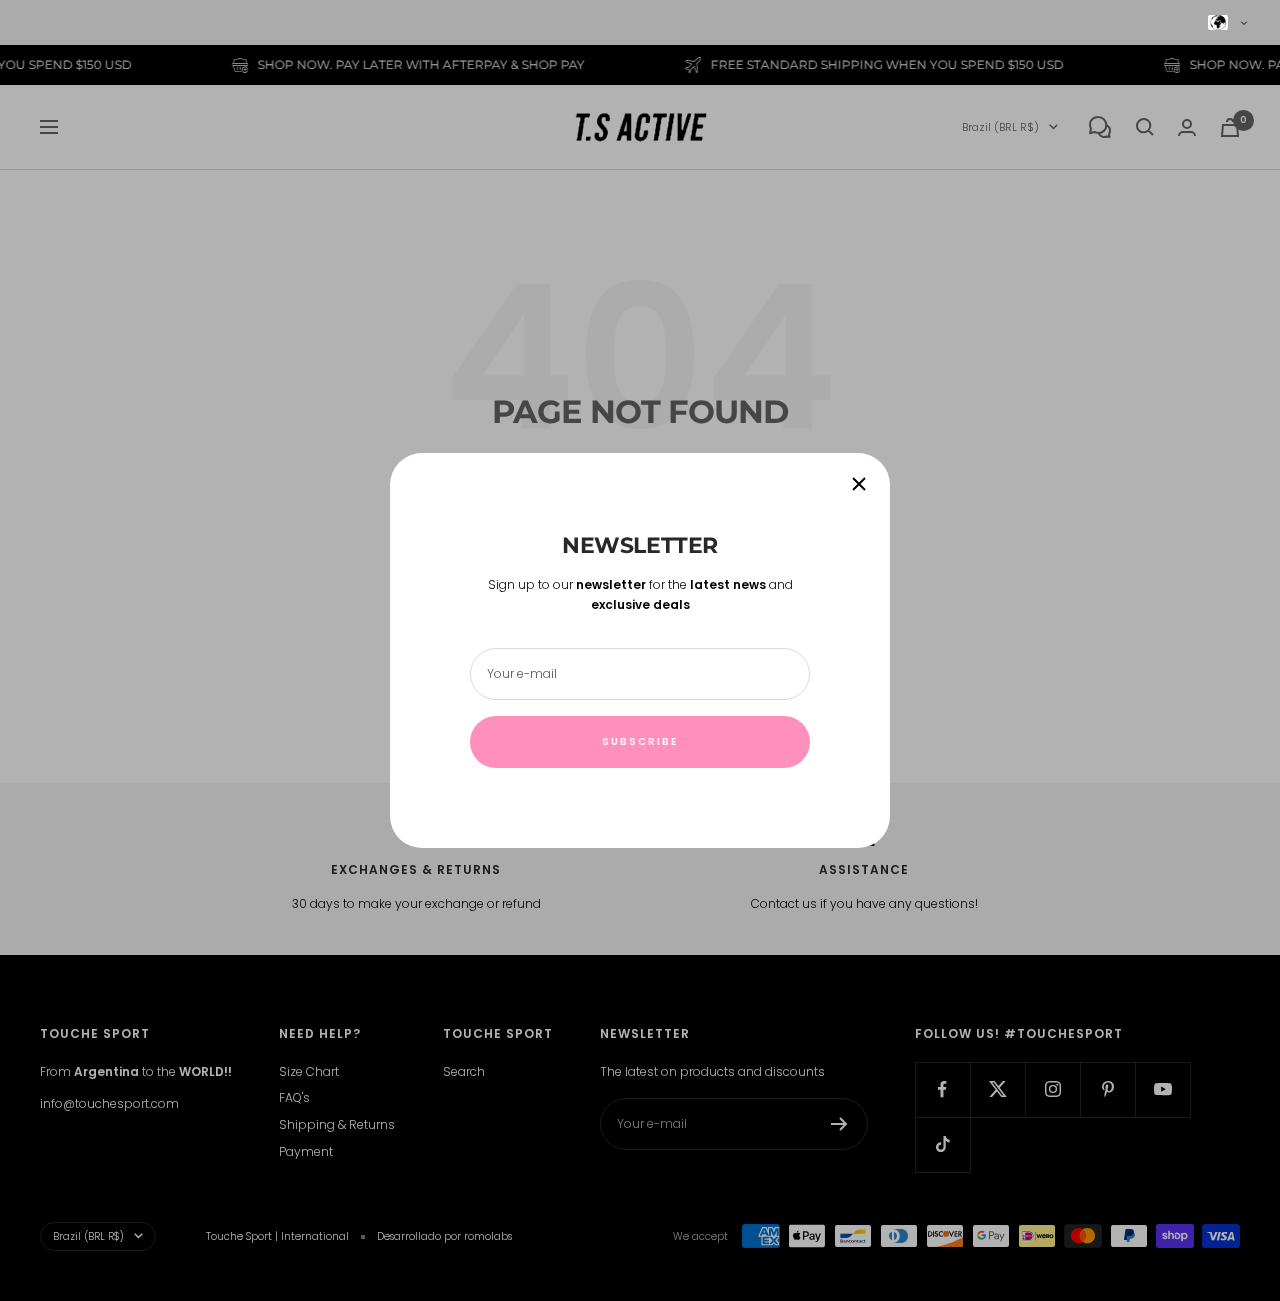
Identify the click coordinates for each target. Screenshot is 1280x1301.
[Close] (859, 484)
